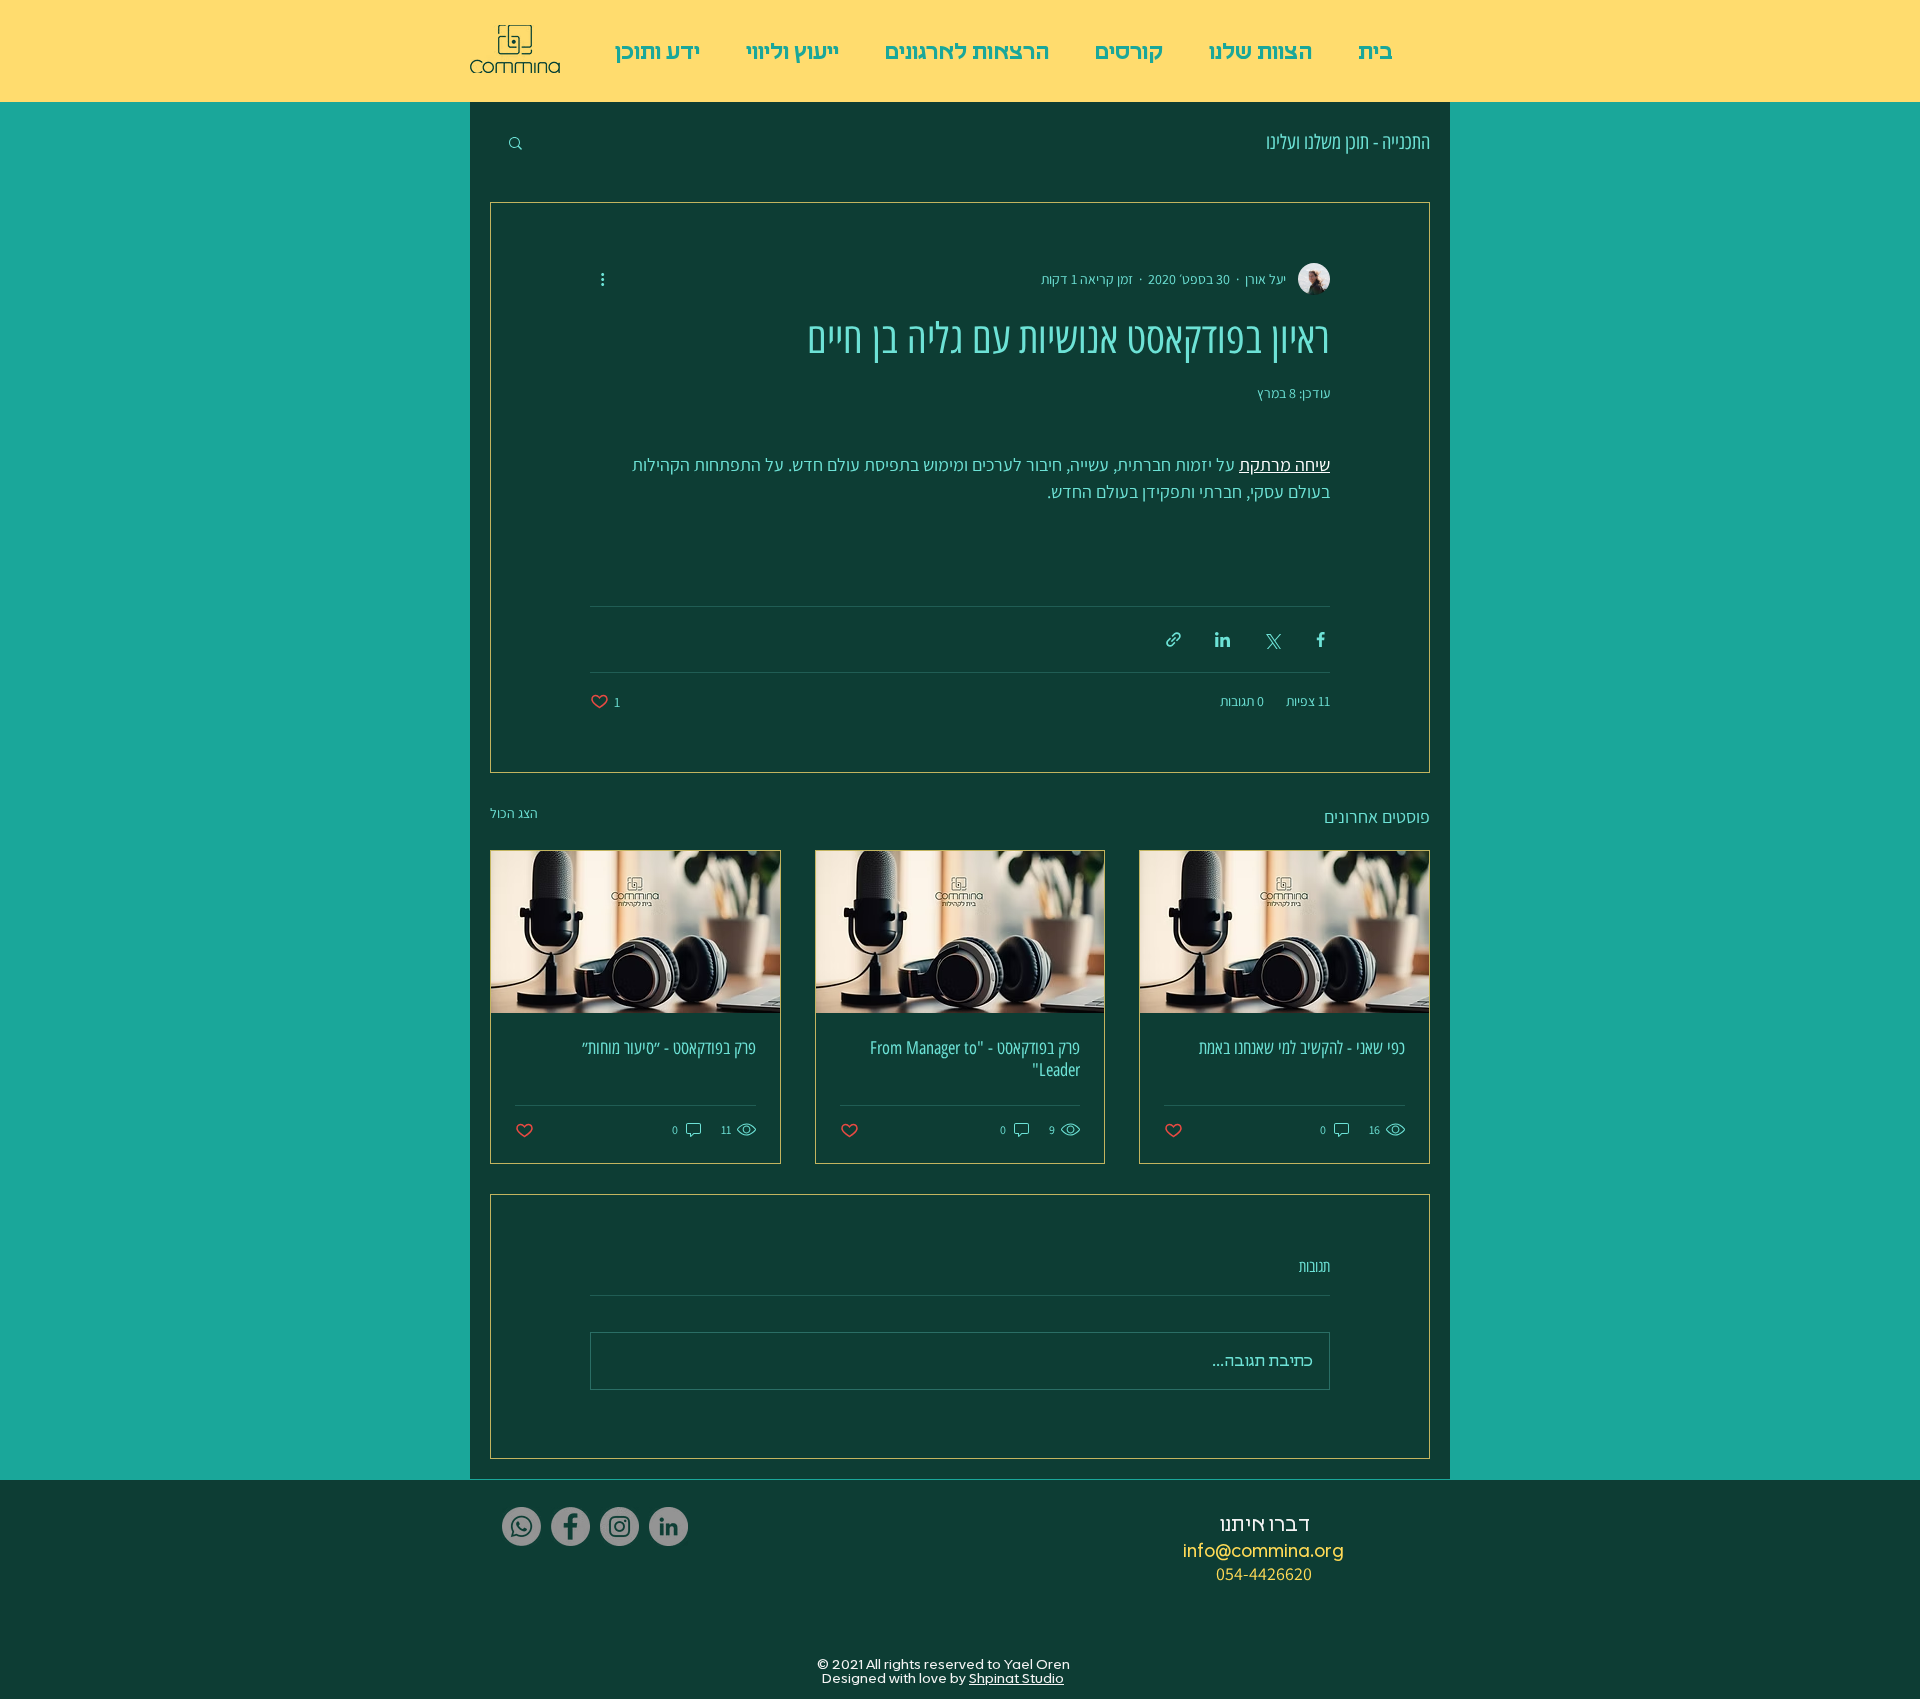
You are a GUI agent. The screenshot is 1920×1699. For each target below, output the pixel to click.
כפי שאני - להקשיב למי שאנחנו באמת (1302, 1048)
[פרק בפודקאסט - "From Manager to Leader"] (960, 932)
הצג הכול (514, 813)
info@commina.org (1263, 1552)
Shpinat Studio (1016, 1679)
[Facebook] (570, 1526)
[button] (515, 142)
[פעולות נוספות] (602, 279)
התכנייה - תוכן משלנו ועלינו (1348, 142)
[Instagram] (619, 1526)
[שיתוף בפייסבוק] (1320, 639)
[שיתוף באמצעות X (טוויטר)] (1271, 639)
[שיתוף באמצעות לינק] (1173, 639)
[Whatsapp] (521, 1526)
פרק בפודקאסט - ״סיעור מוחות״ (669, 1048)
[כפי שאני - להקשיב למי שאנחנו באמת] (1284, 932)
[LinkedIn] (668, 1526)
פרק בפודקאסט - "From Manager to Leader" (975, 1059)
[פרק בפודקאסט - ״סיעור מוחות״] (635, 932)
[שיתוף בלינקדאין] (1222, 639)
